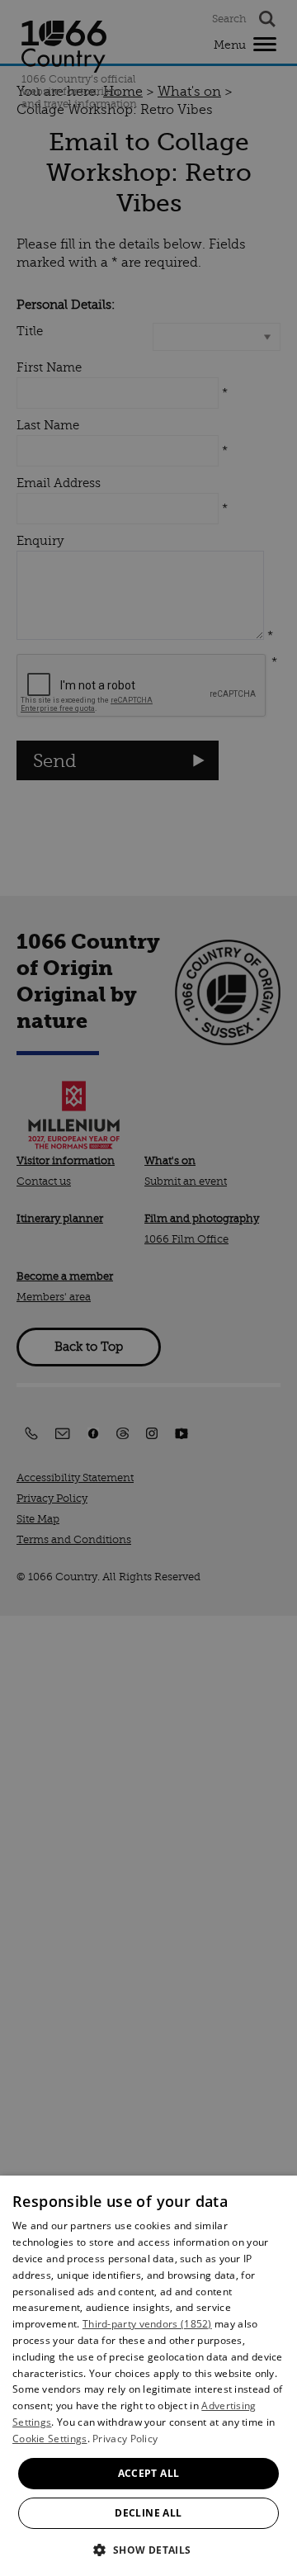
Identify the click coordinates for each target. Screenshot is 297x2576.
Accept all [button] (149, 2473)
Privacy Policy (125, 2439)
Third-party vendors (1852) (147, 2324)
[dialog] (148, 2376)
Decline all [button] (148, 2513)
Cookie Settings (50, 2439)
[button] (148, 2548)
